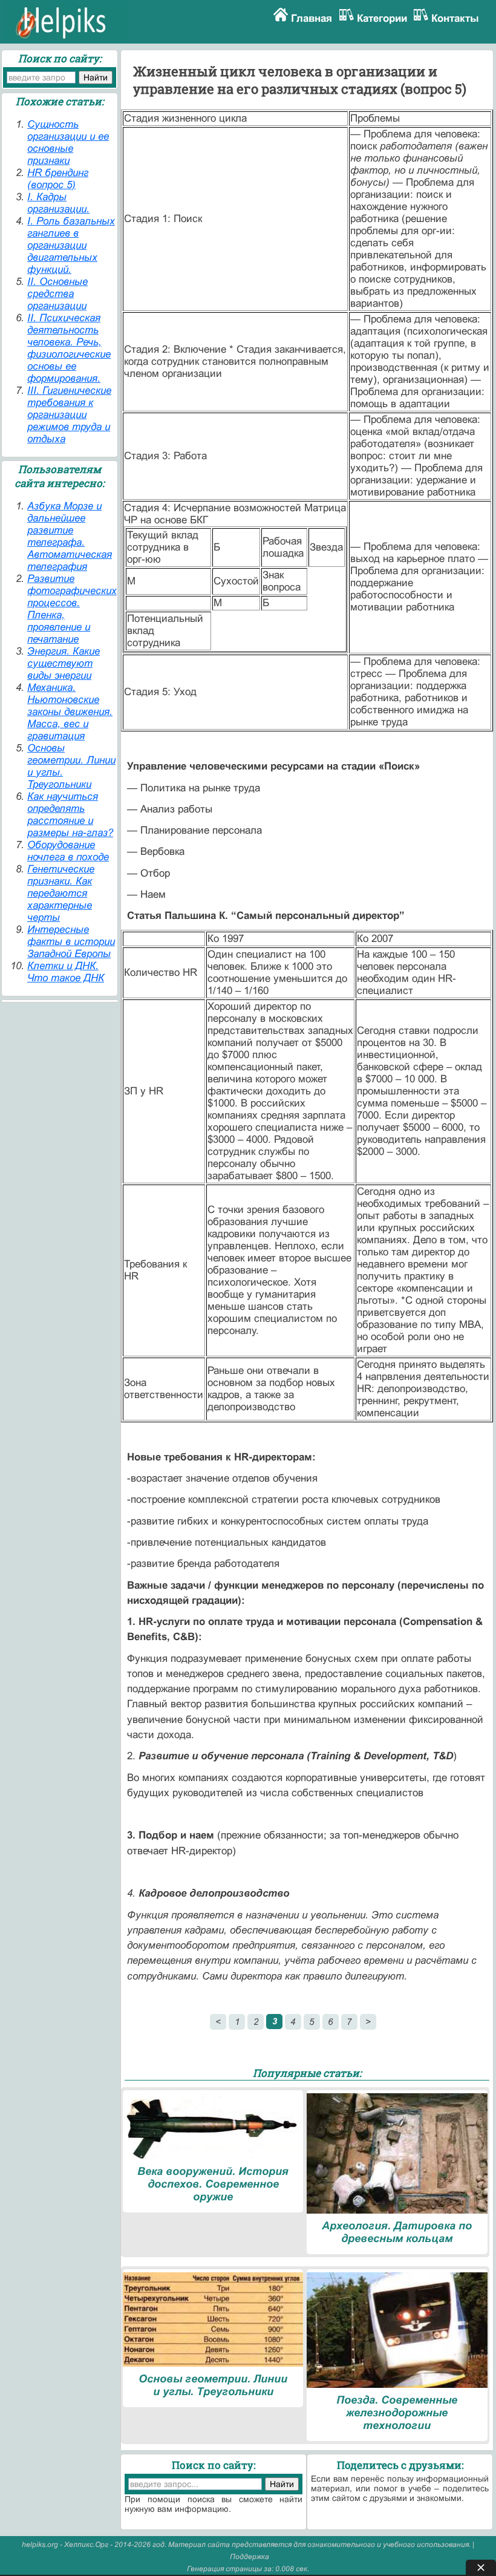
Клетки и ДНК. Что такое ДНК (66, 972)
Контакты (455, 18)
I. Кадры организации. (58, 203)
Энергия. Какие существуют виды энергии (64, 663)
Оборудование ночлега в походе (68, 851)
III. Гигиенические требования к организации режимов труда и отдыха (69, 415)
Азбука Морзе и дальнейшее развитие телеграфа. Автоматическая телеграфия (70, 536)
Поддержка (250, 2557)
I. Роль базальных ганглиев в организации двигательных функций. (71, 245)
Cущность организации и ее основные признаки (68, 142)
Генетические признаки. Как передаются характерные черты (61, 893)
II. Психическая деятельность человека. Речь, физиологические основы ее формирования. (69, 348)
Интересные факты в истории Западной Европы (71, 942)
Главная (312, 18)
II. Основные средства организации (57, 294)
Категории (382, 18)
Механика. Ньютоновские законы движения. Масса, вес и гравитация (70, 712)
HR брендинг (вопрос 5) (58, 179)
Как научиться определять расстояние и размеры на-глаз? (70, 815)
